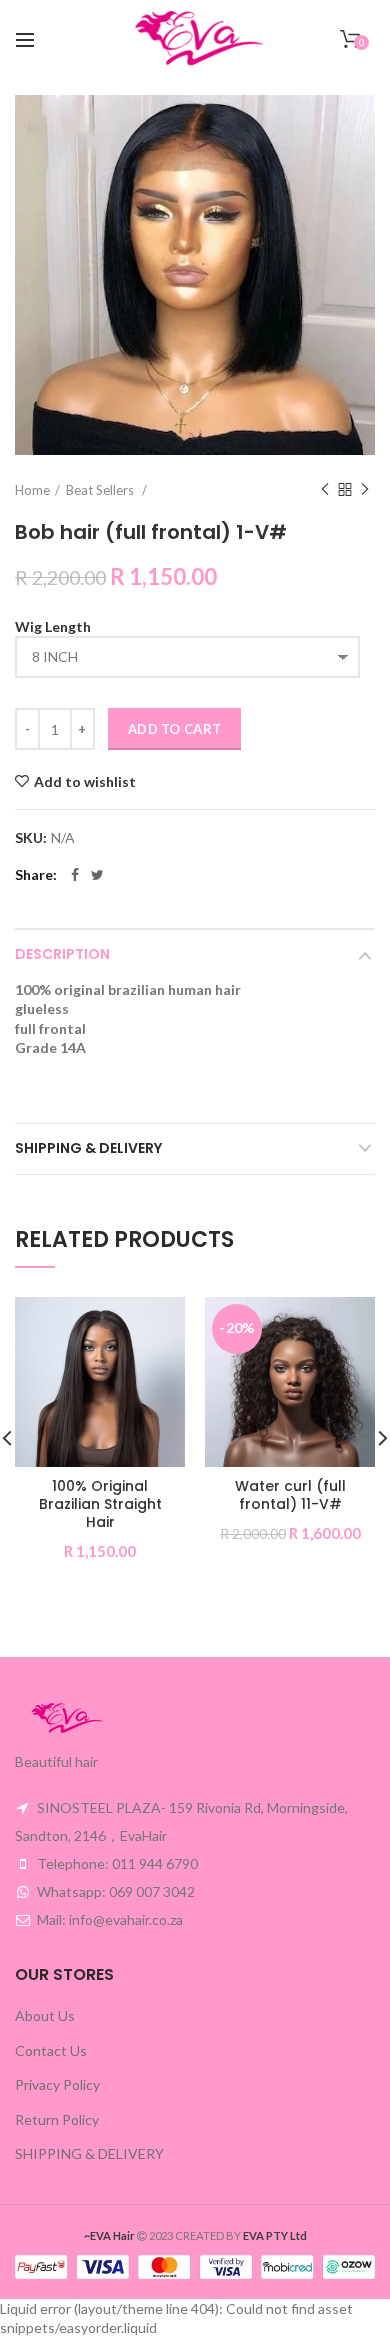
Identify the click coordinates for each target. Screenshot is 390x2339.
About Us (45, 2015)
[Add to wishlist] (157, 1324)
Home (32, 490)
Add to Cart (174, 729)
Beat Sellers (101, 490)
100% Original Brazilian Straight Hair (100, 1504)
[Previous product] (325, 490)
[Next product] (365, 490)
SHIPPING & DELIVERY (89, 2153)
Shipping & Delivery (88, 1148)
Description (62, 954)
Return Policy (57, 2119)
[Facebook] (75, 875)
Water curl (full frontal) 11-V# (290, 1495)
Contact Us (51, 2050)
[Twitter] (97, 875)
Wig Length (53, 626)
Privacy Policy (57, 2084)
